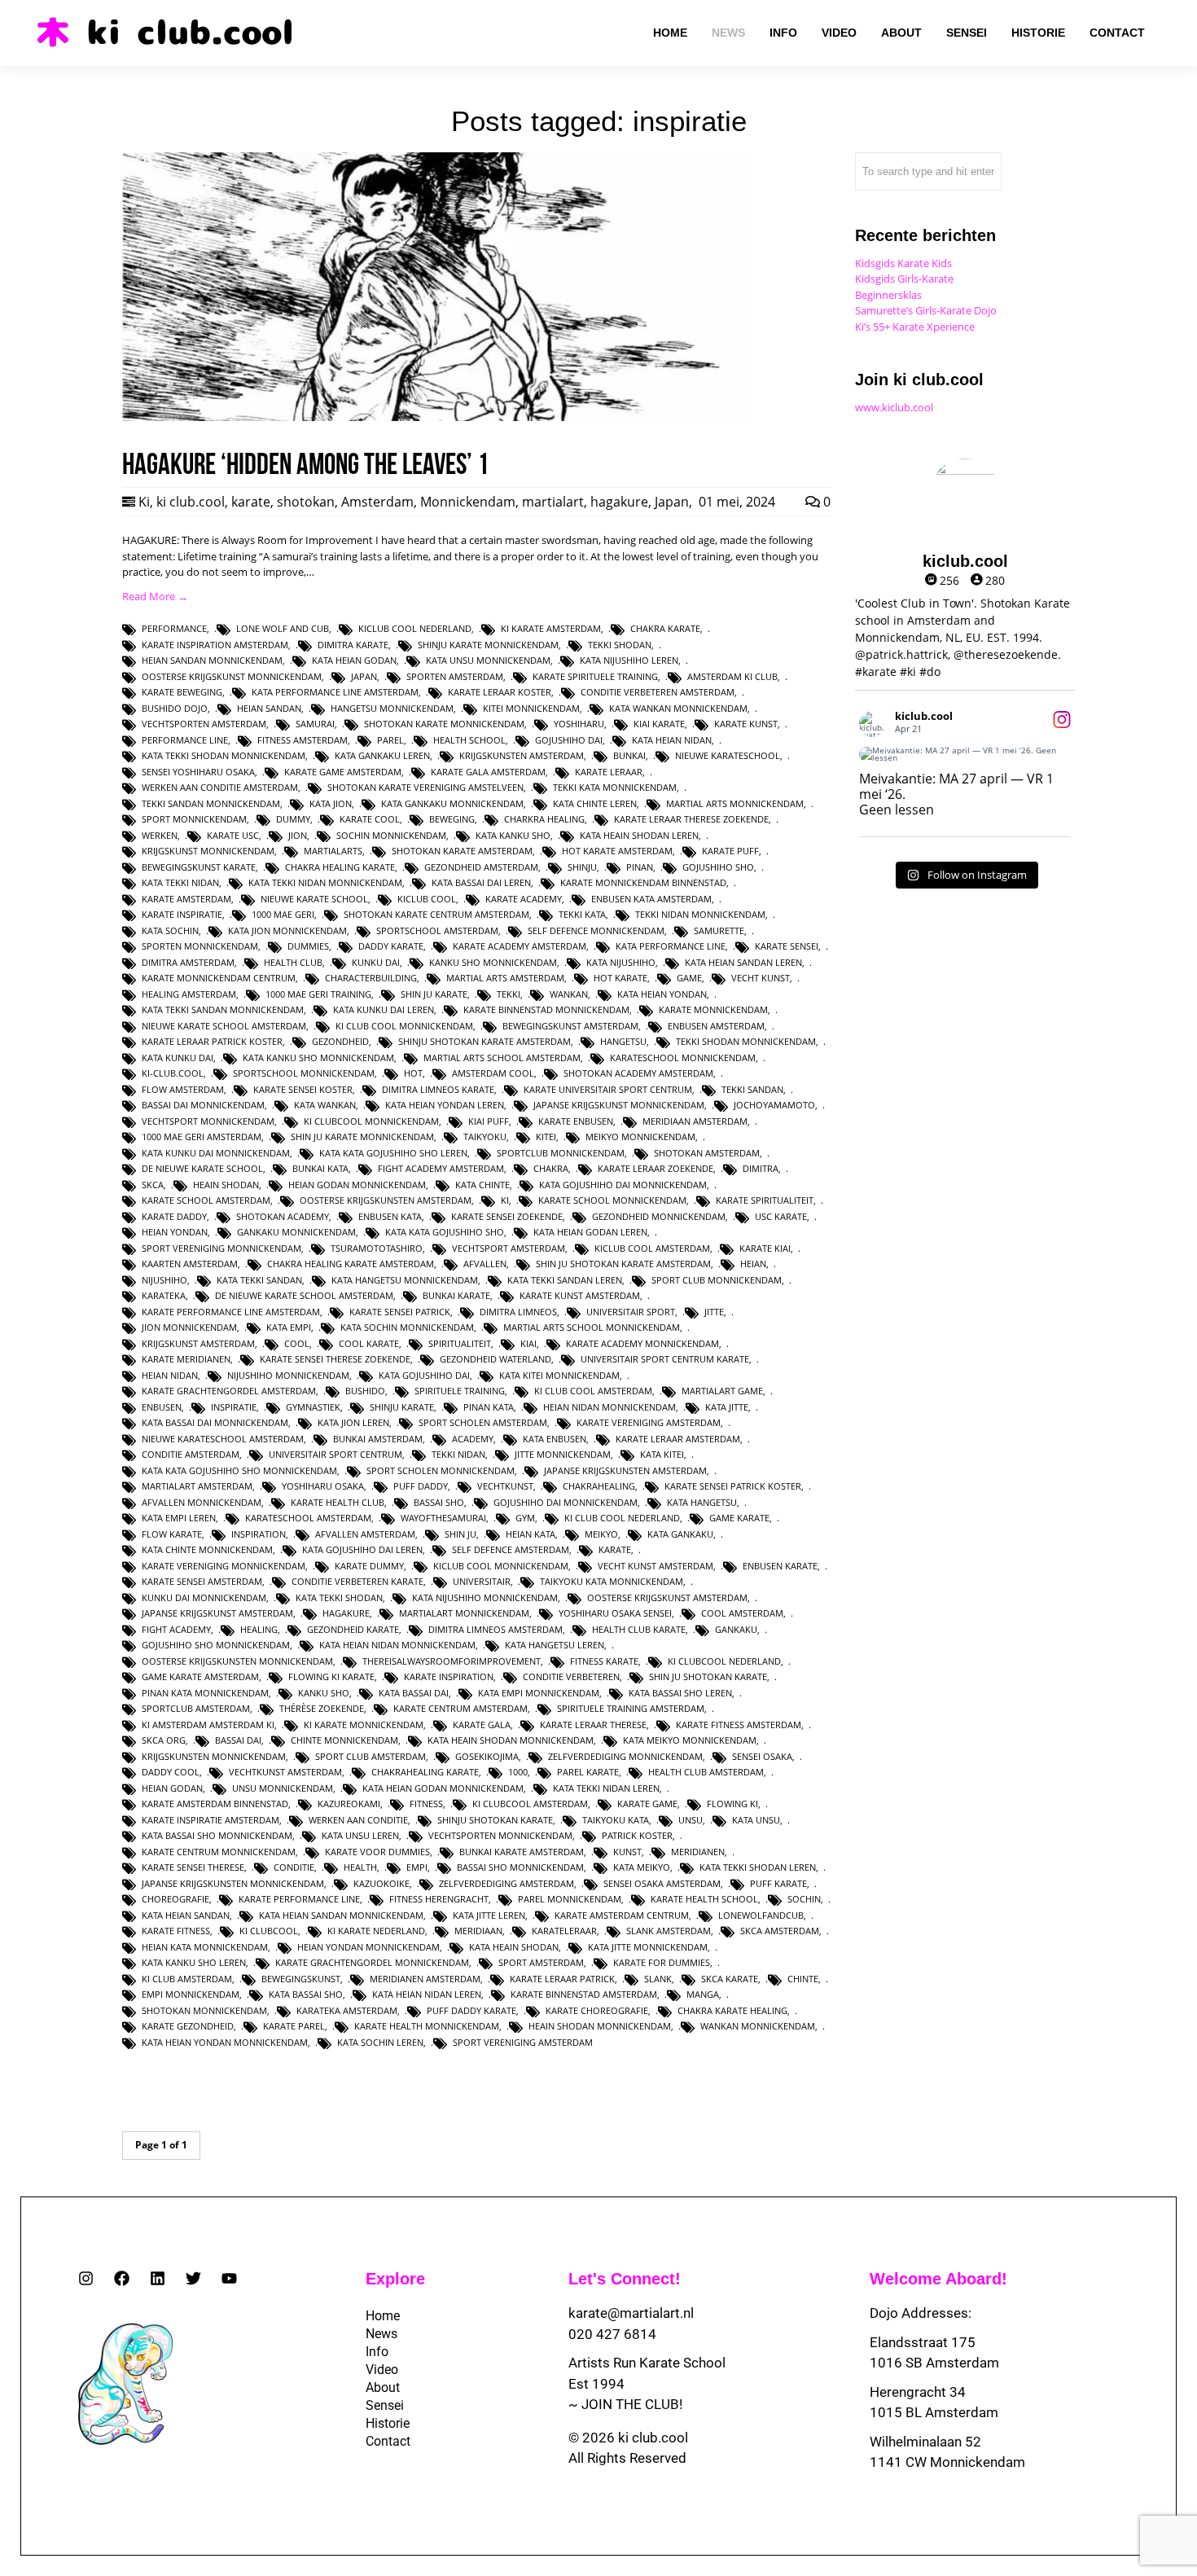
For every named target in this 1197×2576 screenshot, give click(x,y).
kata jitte (727, 1407)
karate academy (524, 899)
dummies (308, 946)
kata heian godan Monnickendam (443, 1788)
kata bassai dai (414, 1693)
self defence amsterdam (511, 1549)
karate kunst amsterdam (580, 1295)
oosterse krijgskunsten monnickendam (237, 1661)
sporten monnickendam (200, 946)
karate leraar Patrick (562, 1979)
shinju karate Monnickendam (488, 645)
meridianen (698, 1852)
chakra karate (665, 628)
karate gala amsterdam (488, 772)
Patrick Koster (637, 1835)
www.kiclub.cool (894, 407)
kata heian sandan (186, 1915)
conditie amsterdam (191, 1454)
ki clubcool (269, 1931)
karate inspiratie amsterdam (210, 1820)
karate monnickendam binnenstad (643, 882)
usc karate (781, 1216)
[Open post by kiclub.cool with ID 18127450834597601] (965, 754)
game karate (739, 1518)
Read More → (155, 596)
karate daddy (174, 1216)
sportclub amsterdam (196, 1708)
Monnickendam (468, 502)
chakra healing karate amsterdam (351, 1264)
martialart (553, 502)
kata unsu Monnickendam (488, 660)
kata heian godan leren (590, 1232)
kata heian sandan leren (743, 962)
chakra (551, 1168)
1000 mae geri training (318, 994)
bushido (365, 1391)
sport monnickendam (194, 819)
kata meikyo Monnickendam (690, 1740)
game (689, 978)
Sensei (385, 2405)
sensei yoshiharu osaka (198, 772)
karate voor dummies (377, 1852)
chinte (803, 1979)
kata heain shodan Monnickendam (511, 1740)
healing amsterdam (189, 994)
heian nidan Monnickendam (609, 1407)
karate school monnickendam (612, 1200)
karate (251, 502)
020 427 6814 (612, 2334)
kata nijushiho (621, 962)
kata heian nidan (672, 740)
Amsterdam (377, 502)
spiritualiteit (460, 1343)
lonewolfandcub (761, 1915)
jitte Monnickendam (563, 1454)
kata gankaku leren (382, 755)
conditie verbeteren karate (357, 1581)
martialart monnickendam (464, 1613)
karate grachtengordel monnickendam (372, 1962)
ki (505, 1200)
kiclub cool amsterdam (652, 1248)
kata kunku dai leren (384, 1009)
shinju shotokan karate (495, 1820)
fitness (426, 1804)
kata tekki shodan (339, 1597)
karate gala (482, 1725)
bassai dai (238, 1740)
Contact (388, 2441)
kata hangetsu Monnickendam (405, 1280)
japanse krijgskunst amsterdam (217, 1613)
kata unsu (756, 1820)
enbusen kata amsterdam (651, 899)
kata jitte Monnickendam (648, 1947)
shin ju (460, 1534)
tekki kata (582, 914)
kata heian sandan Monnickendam (341, 1915)
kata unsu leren (360, 1835)
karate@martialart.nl (631, 2313)
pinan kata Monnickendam (205, 1693)
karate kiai (765, 1248)
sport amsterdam (541, 1962)
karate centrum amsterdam (460, 1708)
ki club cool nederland (622, 1518)
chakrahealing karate (425, 1772)
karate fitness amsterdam (739, 1725)
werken (160, 835)
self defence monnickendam (596, 930)
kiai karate (659, 724)
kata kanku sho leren (194, 1962)
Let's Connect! (625, 2279)
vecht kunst (761, 978)
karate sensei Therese (193, 1867)
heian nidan (170, 1375)
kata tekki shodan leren (758, 1867)
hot (413, 1073)
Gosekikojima (487, 1756)
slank (658, 1979)
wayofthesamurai (443, 1518)
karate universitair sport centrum (608, 1089)
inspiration (259, 1534)
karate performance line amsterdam (231, 1312)
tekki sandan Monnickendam (211, 803)
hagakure (619, 502)
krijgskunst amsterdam (198, 1343)
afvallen (485, 1264)
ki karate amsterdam (551, 628)
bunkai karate (456, 1295)
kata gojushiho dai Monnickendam (623, 1185)
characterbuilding (371, 978)
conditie (294, 1867)
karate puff (730, 851)
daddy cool (171, 1772)
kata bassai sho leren (680, 1693)
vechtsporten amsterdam (204, 724)
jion (298, 835)
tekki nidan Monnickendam (700, 914)
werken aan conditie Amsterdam (220, 787)
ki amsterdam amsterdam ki (208, 1725)
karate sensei (787, 946)
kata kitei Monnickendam (559, 1375)
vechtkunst (505, 1486)
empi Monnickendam (191, 1994)
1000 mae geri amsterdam (202, 1137)
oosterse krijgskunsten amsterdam (386, 1200)
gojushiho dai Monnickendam (566, 1502)
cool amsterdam (742, 1613)
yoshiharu (579, 724)
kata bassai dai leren (481, 882)
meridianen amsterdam (425, 1979)
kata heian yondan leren (445, 1105)
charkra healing (544, 819)
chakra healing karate (340, 867)
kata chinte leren (595, 803)
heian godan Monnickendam (357, 1185)
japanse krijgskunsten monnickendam (233, 1883)
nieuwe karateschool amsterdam (223, 1439)
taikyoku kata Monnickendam (612, 1581)
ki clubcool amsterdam (530, 1804)
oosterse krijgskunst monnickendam (232, 676)
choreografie (175, 1899)
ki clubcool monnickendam (371, 1121)
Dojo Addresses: (921, 2313)
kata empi (289, 1327)
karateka (164, 1295)
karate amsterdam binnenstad (215, 1804)
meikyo (601, 1534)
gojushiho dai (569, 740)
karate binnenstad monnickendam (546, 1009)
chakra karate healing (732, 2010)
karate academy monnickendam (642, 1343)
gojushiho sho (718, 867)
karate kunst (746, 724)
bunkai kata (320, 1168)
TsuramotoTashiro (377, 1248)
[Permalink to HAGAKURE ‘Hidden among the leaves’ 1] (436, 417)
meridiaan (478, 1931)
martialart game (722, 1391)
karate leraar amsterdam (678, 1439)
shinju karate (402, 1407)
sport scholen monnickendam (441, 1470)
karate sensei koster (303, 1089)
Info (377, 2352)
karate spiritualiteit (765, 1200)
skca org (164, 1740)
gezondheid (340, 1041)
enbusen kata (390, 1216)
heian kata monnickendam (205, 1947)
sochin (804, 1899)
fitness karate (604, 1661)
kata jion (331, 803)
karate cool (370, 819)
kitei (546, 1137)
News (381, 2334)
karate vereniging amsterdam (649, 1422)
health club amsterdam (706, 1772)
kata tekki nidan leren (606, 1788)
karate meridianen (186, 1359)
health (360, 1867)
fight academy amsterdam (441, 1168)
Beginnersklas (888, 295)
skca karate (730, 1979)
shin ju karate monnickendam (362, 1137)
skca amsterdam (780, 1931)
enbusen (162, 1407)
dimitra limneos (518, 1312)
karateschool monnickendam (683, 1058)
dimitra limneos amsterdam (495, 1629)
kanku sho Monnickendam (493, 962)
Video (382, 2370)
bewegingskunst (301, 1979)
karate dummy (369, 1566)
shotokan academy (283, 1216)
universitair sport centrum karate (665, 1359)
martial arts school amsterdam (502, 1058)
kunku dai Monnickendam (204, 1597)
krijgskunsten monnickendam (214, 1756)
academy (473, 1439)
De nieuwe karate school (202, 1168)
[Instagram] (86, 2278)
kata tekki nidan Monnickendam (325, 882)
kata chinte (482, 1185)
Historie (388, 2423)
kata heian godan (354, 660)
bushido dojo (175, 708)
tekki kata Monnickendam (615, 787)
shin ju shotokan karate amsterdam (623, 1264)
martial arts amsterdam (505, 978)
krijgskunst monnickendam (208, 851)
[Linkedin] (158, 2278)
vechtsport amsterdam (509, 1248)
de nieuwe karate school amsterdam (304, 1295)
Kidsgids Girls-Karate (904, 279)
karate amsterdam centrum (622, 1915)
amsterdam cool (493, 1073)
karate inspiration (449, 1676)
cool (297, 1343)
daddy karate (391, 946)
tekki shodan (620, 645)
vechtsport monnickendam (208, 1121)
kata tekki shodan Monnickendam (224, 755)
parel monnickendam (570, 1899)
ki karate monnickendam (364, 1725)
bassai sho (439, 1502)
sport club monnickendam (717, 1280)
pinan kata (489, 1407)
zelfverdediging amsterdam (506, 1883)
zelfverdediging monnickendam (625, 1756)
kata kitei (662, 1454)
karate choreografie (597, 2010)
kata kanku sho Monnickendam (318, 1058)
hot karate (620, 978)
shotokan (306, 502)
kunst (627, 1852)
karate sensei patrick (400, 1312)
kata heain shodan (514, 1947)
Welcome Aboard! (938, 2279)
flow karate (172, 1534)
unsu (691, 1820)
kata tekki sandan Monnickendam (223, 1009)
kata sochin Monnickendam (407, 1327)
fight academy (176, 1629)
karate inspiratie (182, 914)
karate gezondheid (188, 2026)
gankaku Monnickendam (296, 1232)
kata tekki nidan (180, 882)
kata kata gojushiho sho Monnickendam (239, 1470)
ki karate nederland (376, 1931)
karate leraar (609, 772)
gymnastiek (313, 1407)
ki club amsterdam (187, 1979)
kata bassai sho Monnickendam (217, 1835)
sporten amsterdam (455, 676)
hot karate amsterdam (617, 851)
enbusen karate (780, 1566)
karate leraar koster (500, 692)
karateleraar (564, 1931)
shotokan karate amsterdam (462, 851)
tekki (509, 994)
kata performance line (671, 946)
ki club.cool (191, 502)
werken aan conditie (358, 1820)
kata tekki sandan (259, 1280)
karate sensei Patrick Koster (733, 1486)
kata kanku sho (513, 835)
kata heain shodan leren (639, 835)
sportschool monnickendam (304, 1073)
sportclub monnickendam (561, 1153)
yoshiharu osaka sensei (615, 1613)
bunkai (629, 755)
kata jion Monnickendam (287, 930)
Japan (672, 502)
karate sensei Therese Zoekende (335, 1359)
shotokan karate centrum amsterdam (436, 914)
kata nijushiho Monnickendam (485, 1597)
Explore (395, 2279)
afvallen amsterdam (365, 1534)
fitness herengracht (439, 1899)
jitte (714, 1312)
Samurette (719, 930)
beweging (452, 819)
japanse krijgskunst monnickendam (619, 1105)
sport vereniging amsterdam (523, 2042)
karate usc (233, 835)
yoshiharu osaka (323, 1486)
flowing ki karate (331, 1676)
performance (174, 628)
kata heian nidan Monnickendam (397, 1645)
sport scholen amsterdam (483, 1422)
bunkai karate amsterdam (522, 1852)
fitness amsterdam (303, 740)
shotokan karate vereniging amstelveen (425, 787)
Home (383, 2316)
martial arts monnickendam (735, 803)
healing (259, 1629)
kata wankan (325, 1105)
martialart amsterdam (197, 1486)
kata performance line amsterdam (335, 692)
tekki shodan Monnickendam (746, 1041)
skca (153, 1185)
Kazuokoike (381, 1883)
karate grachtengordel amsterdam (229, 1391)
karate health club (338, 1502)
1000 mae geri (283, 914)
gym (525, 1518)
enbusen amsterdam (716, 1026)
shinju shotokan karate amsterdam (484, 1041)
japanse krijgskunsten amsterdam (625, 1470)
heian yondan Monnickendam (368, 1947)
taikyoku (485, 1137)
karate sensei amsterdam (202, 1581)
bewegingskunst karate (199, 867)
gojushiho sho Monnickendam (216, 1645)
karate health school (704, 1899)
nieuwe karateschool (728, 755)
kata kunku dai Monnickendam (216, 1153)
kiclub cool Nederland (415, 628)
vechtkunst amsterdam (285, 1772)
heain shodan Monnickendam (600, 2026)
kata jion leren (353, 1422)
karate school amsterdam (206, 1200)
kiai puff (489, 1121)
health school (469, 740)
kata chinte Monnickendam (207, 1549)
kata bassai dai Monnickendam (215, 1422)
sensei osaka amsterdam (662, 1883)
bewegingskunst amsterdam (570, 1026)
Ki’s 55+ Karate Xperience (915, 327)
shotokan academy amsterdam (638, 1073)
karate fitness (176, 1931)
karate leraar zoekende (655, 1168)
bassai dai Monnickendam (203, 1105)
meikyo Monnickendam (640, 1137)
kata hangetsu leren (555, 1645)
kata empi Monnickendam (539, 1693)
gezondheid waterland (495, 1359)
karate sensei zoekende (507, 1216)
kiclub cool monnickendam (501, 1566)
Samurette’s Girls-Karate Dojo (926, 310)
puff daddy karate (471, 2010)
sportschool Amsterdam (437, 930)
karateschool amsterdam (308, 1518)
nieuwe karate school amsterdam (224, 1026)
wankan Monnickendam (758, 2026)
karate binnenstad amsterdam (584, 1994)
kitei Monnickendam (531, 708)
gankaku (736, 1629)
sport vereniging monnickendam (221, 1248)
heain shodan (226, 1185)
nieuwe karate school (314, 899)
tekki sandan (752, 1089)
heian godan (172, 1788)
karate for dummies (662, 1962)
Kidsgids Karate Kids (903, 263)
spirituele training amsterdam (631, 1708)
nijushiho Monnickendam (288, 1375)
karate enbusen (576, 1121)
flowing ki (732, 1804)
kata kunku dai (178, 1058)
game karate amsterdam (200, 1676)
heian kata (531, 1534)
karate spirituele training (595, 676)
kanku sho (324, 1693)
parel (390, 740)
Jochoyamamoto (774, 1105)
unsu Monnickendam (283, 1788)
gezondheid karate (353, 1629)
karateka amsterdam (347, 2010)
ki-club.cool (173, 1073)
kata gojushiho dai (424, 1375)
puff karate (778, 1883)
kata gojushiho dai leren (362, 1549)
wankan (569, 994)
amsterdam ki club (732, 676)
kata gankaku (680, 1534)
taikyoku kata (616, 1820)
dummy (293, 819)
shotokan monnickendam (204, 2010)
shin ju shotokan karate (708, 1676)
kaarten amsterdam (190, 1264)
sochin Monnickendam (391, 835)
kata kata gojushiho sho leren (393, 1153)
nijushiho (164, 1280)
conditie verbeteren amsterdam (658, 692)
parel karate (588, 1772)
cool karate (369, 1343)
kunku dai (376, 962)
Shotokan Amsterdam (707, 1153)
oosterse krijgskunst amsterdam (667, 1597)
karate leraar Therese (593, 1725)
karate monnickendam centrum (219, 978)
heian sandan (269, 708)
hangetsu (623, 1041)
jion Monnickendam (189, 1327)
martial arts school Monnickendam (592, 1327)
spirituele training (460, 1391)
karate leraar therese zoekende (691, 819)
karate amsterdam (186, 899)
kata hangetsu (702, 1502)
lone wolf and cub (283, 628)
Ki (144, 502)
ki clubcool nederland (724, 1661)
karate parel (294, 2026)
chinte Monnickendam (344, 1740)
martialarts (333, 851)
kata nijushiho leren (629, 660)
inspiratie (234, 1407)
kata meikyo (642, 1867)
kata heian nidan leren (427, 1994)
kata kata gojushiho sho (445, 1232)
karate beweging (182, 692)
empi (417, 1867)
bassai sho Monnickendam (520, 1867)
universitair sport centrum (335, 1454)
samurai (315, 724)
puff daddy (421, 1486)
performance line (185, 740)
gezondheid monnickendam (659, 1216)
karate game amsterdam (343, 772)
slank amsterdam (669, 1931)
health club (293, 962)
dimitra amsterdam (188, 962)
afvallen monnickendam (202, 1502)
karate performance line (299, 1899)
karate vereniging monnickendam (224, 1566)
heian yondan (175, 1232)
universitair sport (631, 1312)
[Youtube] (229, 2278)
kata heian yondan (662, 994)
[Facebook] (122, 2278)
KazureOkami (349, 1804)
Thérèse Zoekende (322, 1708)
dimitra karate (353, 645)
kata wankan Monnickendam (678, 708)
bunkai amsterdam (378, 1439)
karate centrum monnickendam (219, 1852)
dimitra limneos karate (438, 1089)
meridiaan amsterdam (695, 1121)
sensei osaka (762, 1756)
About (383, 2387)
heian (753, 1264)
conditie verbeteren (571, 1676)
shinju (582, 867)
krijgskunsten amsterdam (522, 755)
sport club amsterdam (370, 1756)
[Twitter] (193, 2278)
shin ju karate (434, 994)
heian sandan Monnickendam (212, 660)
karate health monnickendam (427, 2026)
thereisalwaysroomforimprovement (452, 1661)
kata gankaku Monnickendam (452, 803)
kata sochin (170, 930)
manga (703, 1994)
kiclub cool (427, 899)
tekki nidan (458, 1454)
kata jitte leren (489, 1915)
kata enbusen (555, 1439)
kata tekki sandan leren (565, 1280)
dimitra (761, 1168)
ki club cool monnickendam (404, 1026)
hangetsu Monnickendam (392, 708)
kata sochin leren (380, 2042)
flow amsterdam (183, 1089)
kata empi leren (179, 1518)
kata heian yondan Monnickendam (225, 2042)
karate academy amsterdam (520, 946)
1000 (518, 1772)
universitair (482, 1581)
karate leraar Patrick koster (212, 1041)
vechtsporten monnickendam (500, 1835)
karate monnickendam (713, 1009)
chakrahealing (599, 1486)
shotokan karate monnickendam (444, 724)
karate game (647, 1804)
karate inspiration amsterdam (215, 645)
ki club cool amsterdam (593, 1391)
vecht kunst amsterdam (655, 1566)
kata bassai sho (306, 1994)
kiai (528, 1343)
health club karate (639, 1629)
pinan (640, 867)
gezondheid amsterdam (481, 867)
